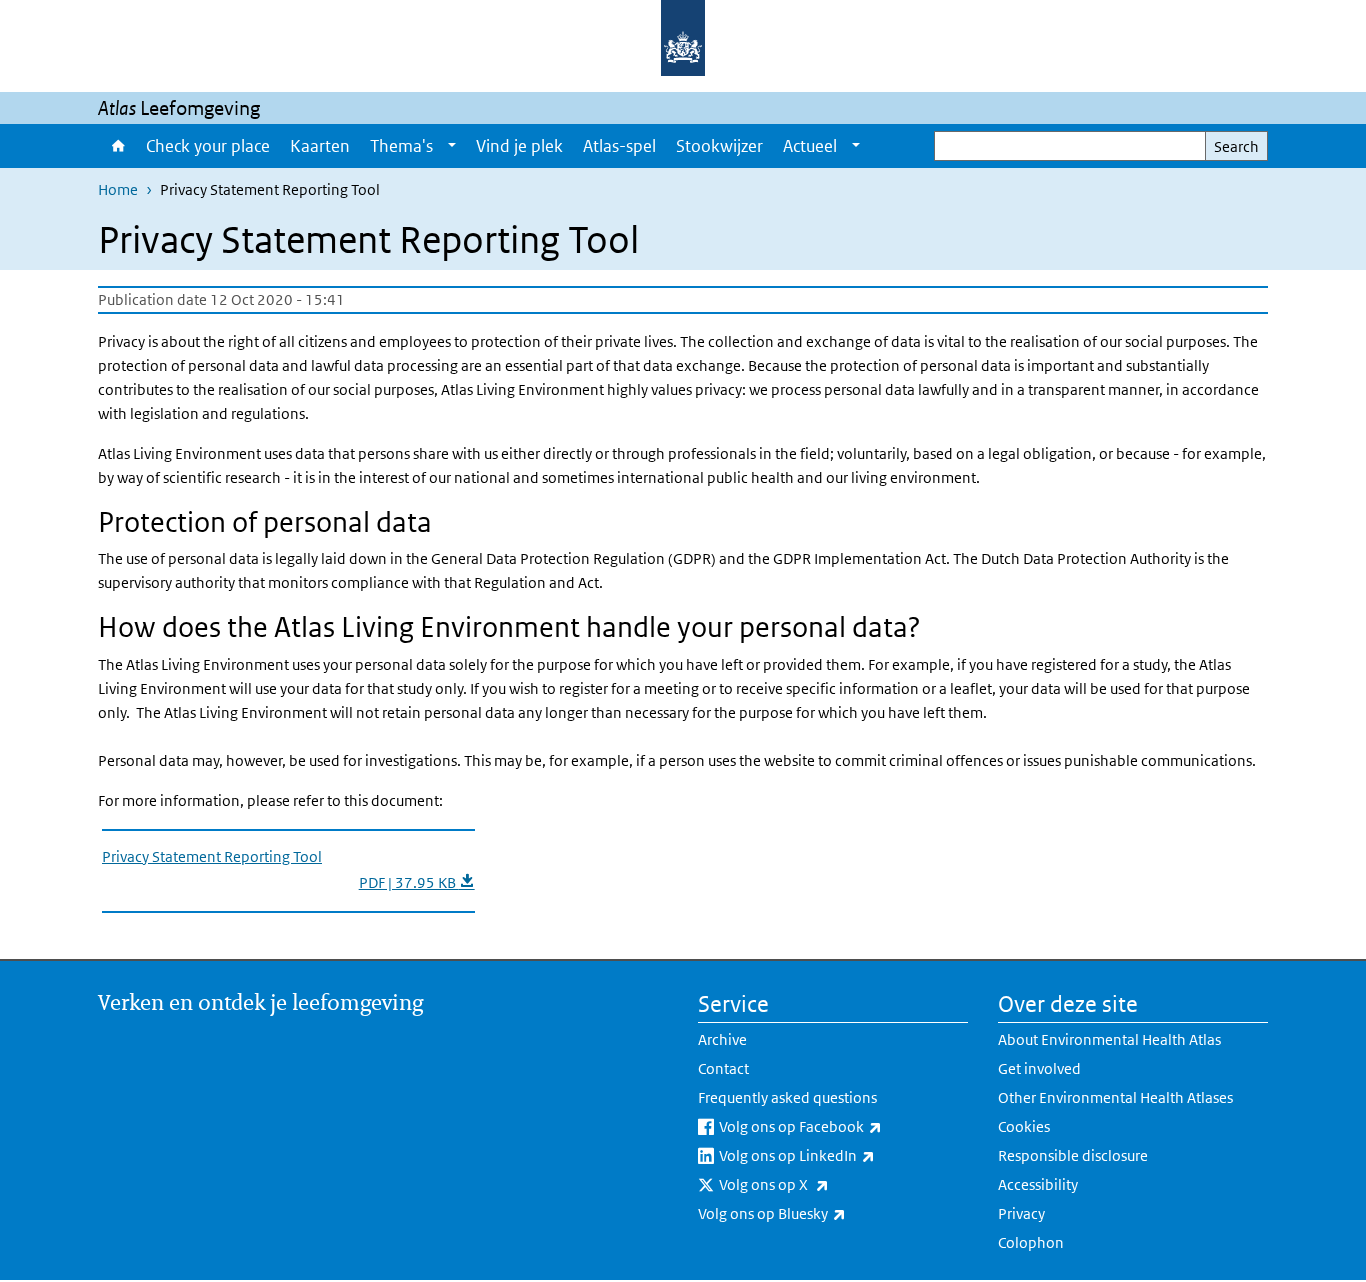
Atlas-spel (619, 146)
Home (117, 146)
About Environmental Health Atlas (1109, 1039)
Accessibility (1038, 1184)
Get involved (1039, 1068)
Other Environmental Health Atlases (1115, 1097)
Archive (722, 1039)
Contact (723, 1068)
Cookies (1024, 1126)
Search (1236, 146)
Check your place (208, 146)
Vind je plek (519, 146)
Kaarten (320, 146)
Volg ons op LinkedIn (843, 1155)
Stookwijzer (719, 146)
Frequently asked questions (787, 1097)
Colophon (1031, 1242)
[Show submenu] (452, 146)
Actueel (810, 146)
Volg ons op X (826, 1184)
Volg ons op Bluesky (824, 1213)
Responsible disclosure (1073, 1155)
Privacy (1021, 1213)
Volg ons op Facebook (843, 1126)
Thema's (401, 146)
